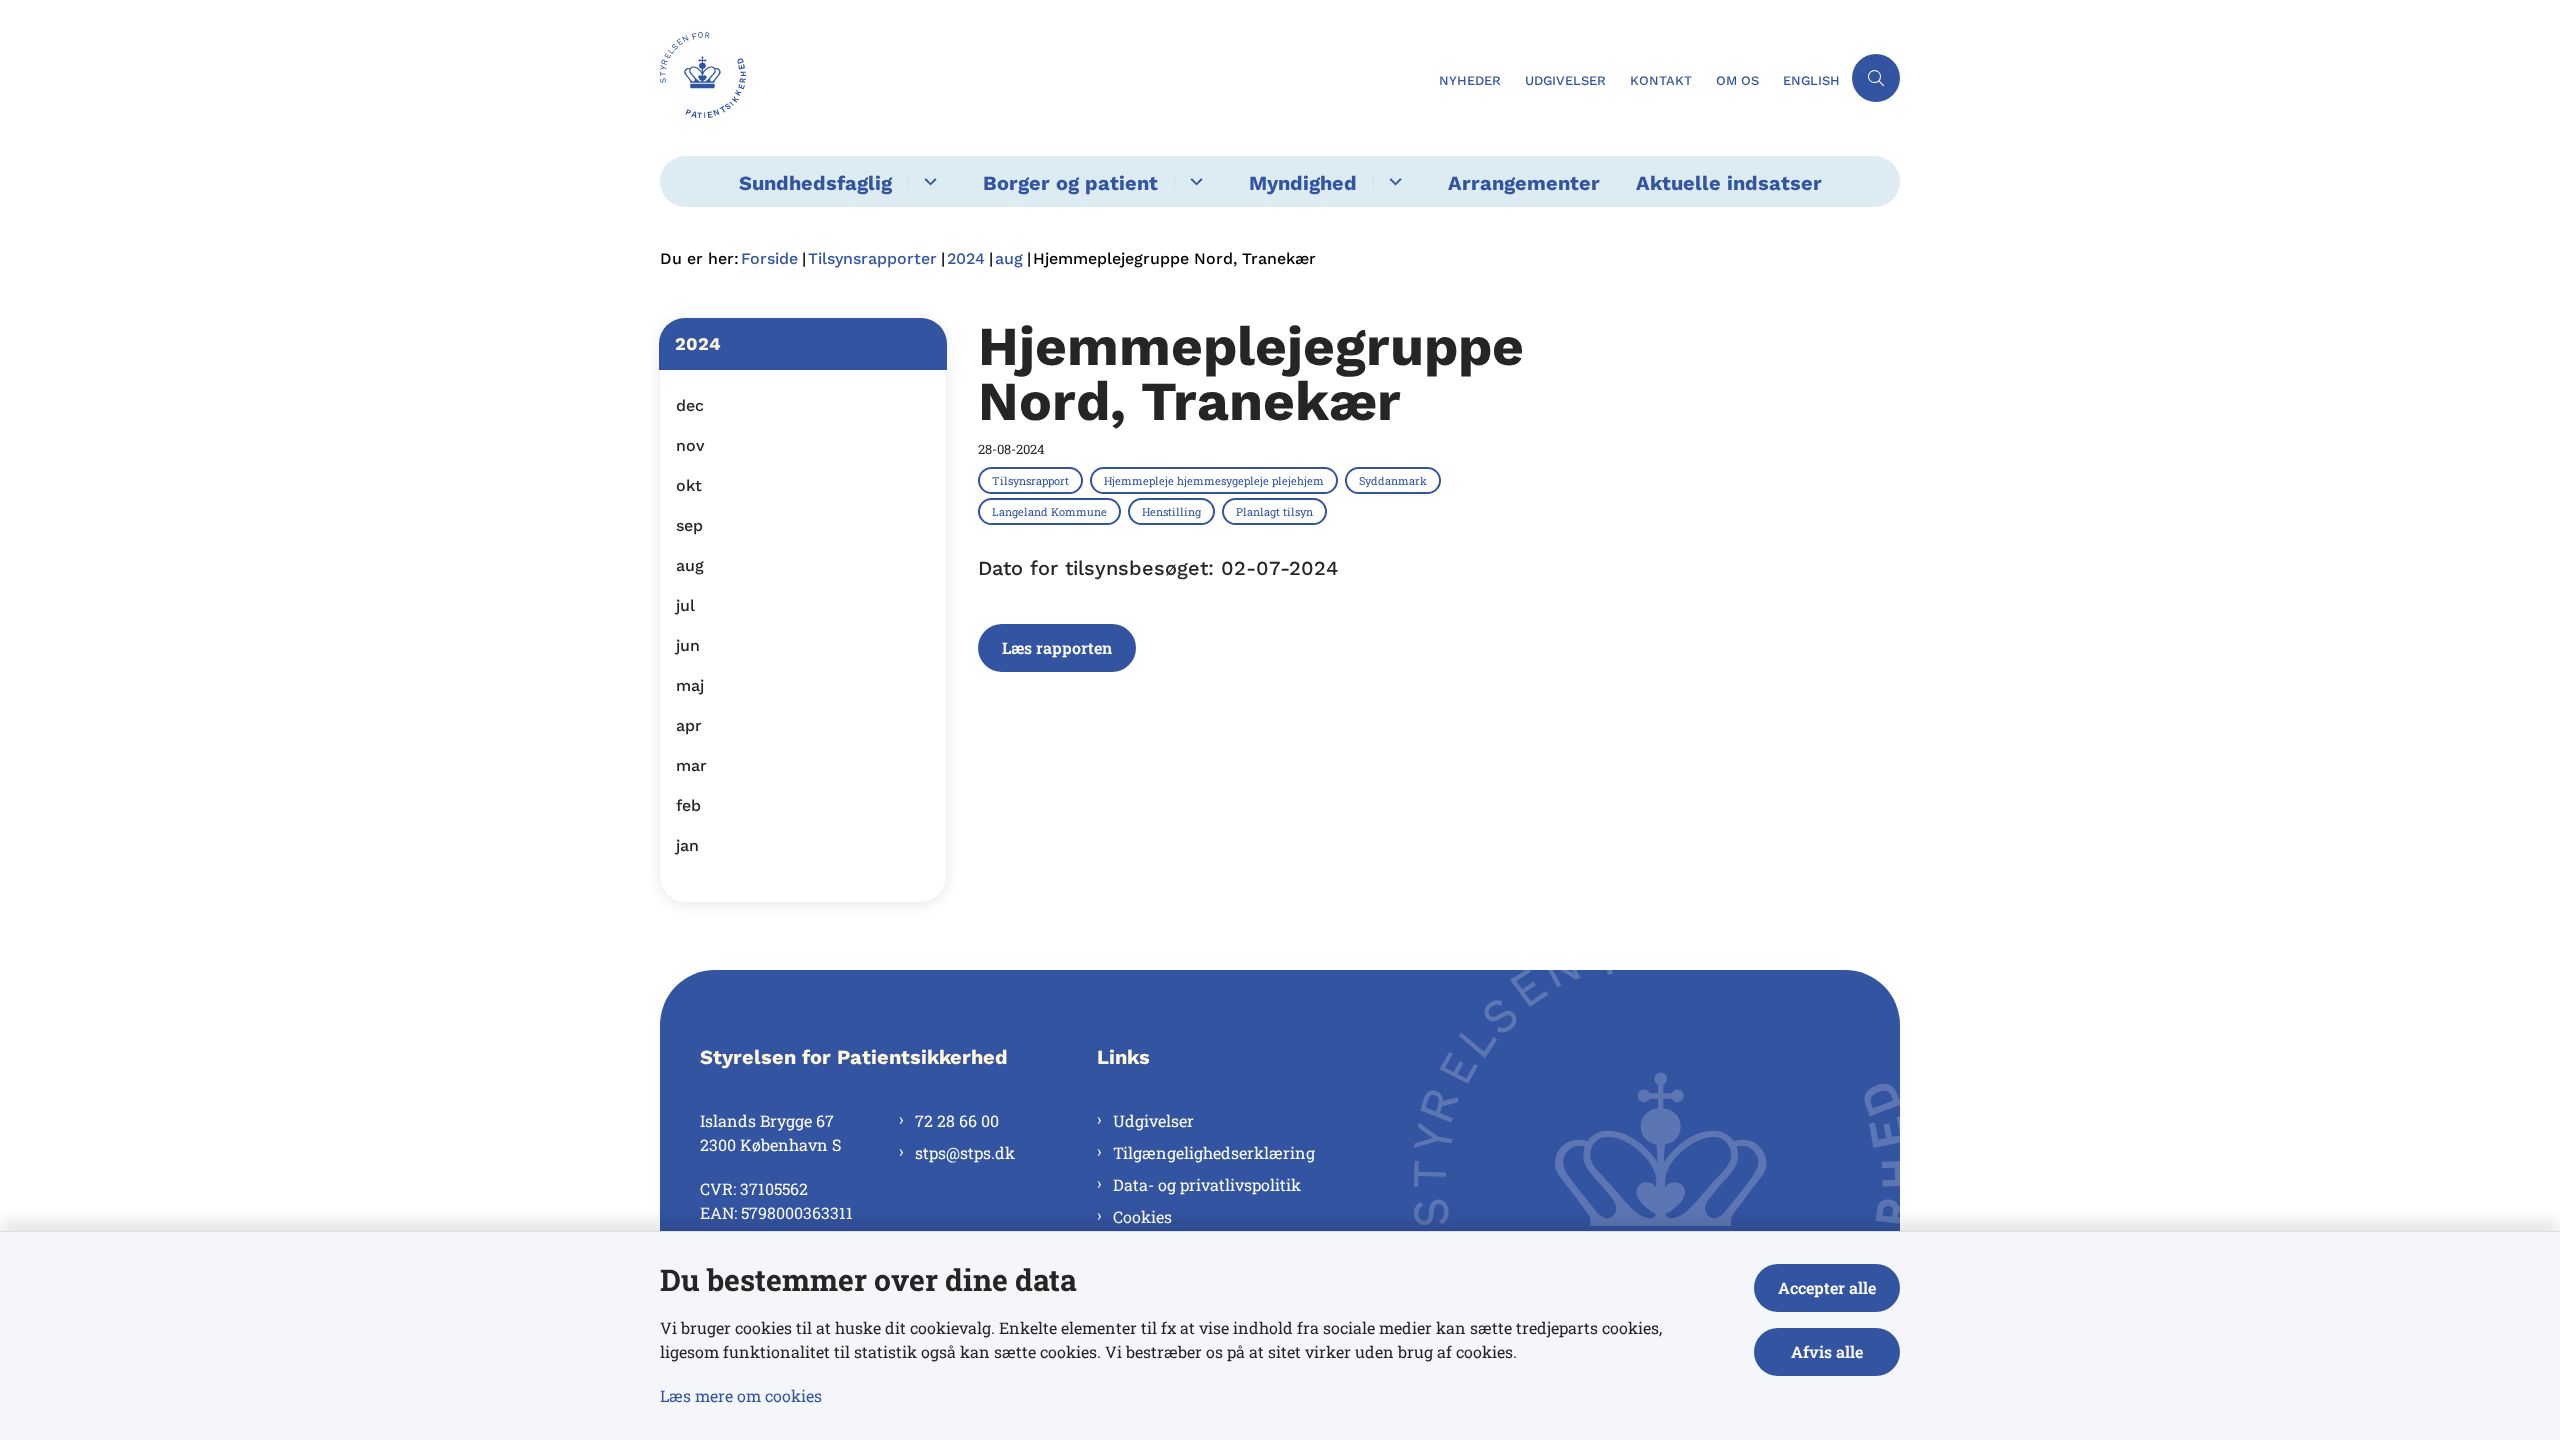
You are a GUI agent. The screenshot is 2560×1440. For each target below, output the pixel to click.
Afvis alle (1827, 1351)
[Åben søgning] (1876, 78)
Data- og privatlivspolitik (1207, 1184)
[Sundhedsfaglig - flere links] (927, 181)
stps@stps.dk (965, 1152)
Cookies (1142, 1216)
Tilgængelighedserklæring (1214, 1152)
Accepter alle (1827, 1287)
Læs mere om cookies (741, 1395)
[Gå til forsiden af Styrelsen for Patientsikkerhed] (1043, 78)
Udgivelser (1153, 1120)
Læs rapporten (1057, 647)
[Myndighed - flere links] (1392, 181)
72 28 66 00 (957, 1120)
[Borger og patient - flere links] (1193, 181)
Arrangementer (1524, 183)
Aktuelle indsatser (1729, 183)
